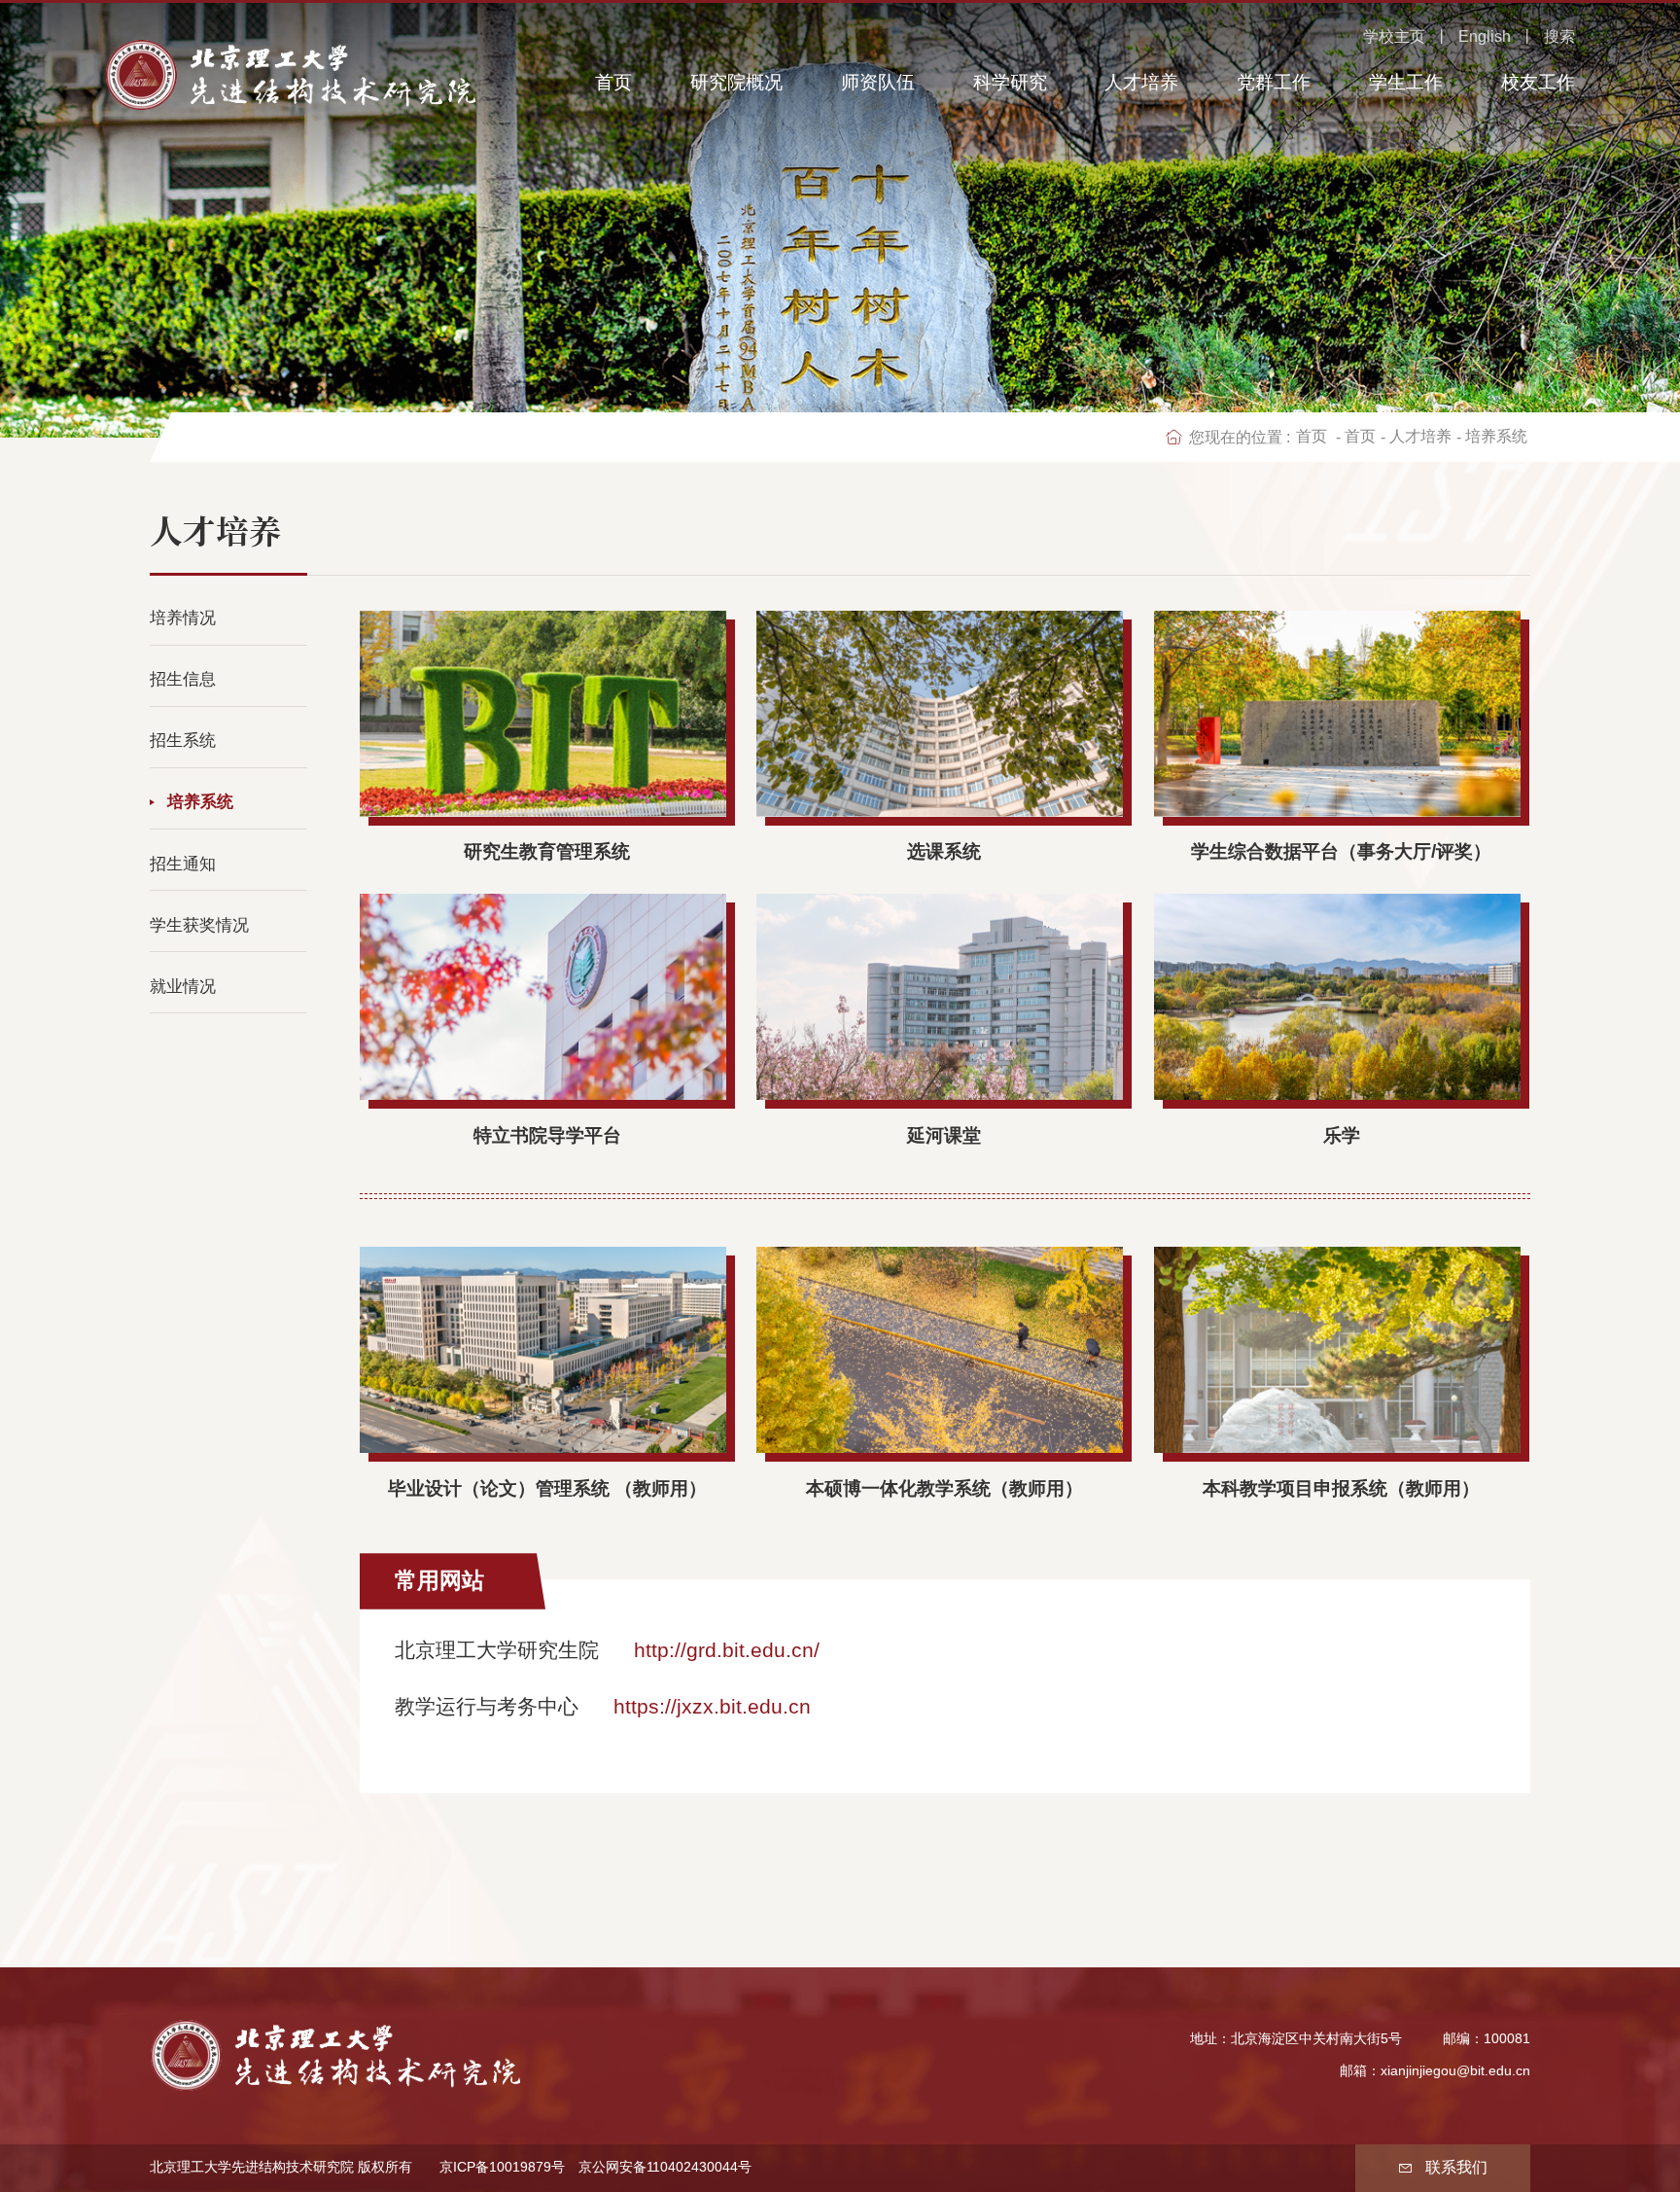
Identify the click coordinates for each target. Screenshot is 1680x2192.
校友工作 (1538, 82)
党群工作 (1274, 82)
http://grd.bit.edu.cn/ (727, 1650)
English (1485, 36)
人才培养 (1141, 82)
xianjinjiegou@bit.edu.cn (1455, 2071)
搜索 (1559, 36)
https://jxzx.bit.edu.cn (712, 1706)
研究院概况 (736, 82)
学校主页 (1394, 36)
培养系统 (1496, 436)
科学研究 (1010, 82)
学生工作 (1406, 82)
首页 (613, 82)
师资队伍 (878, 82)
